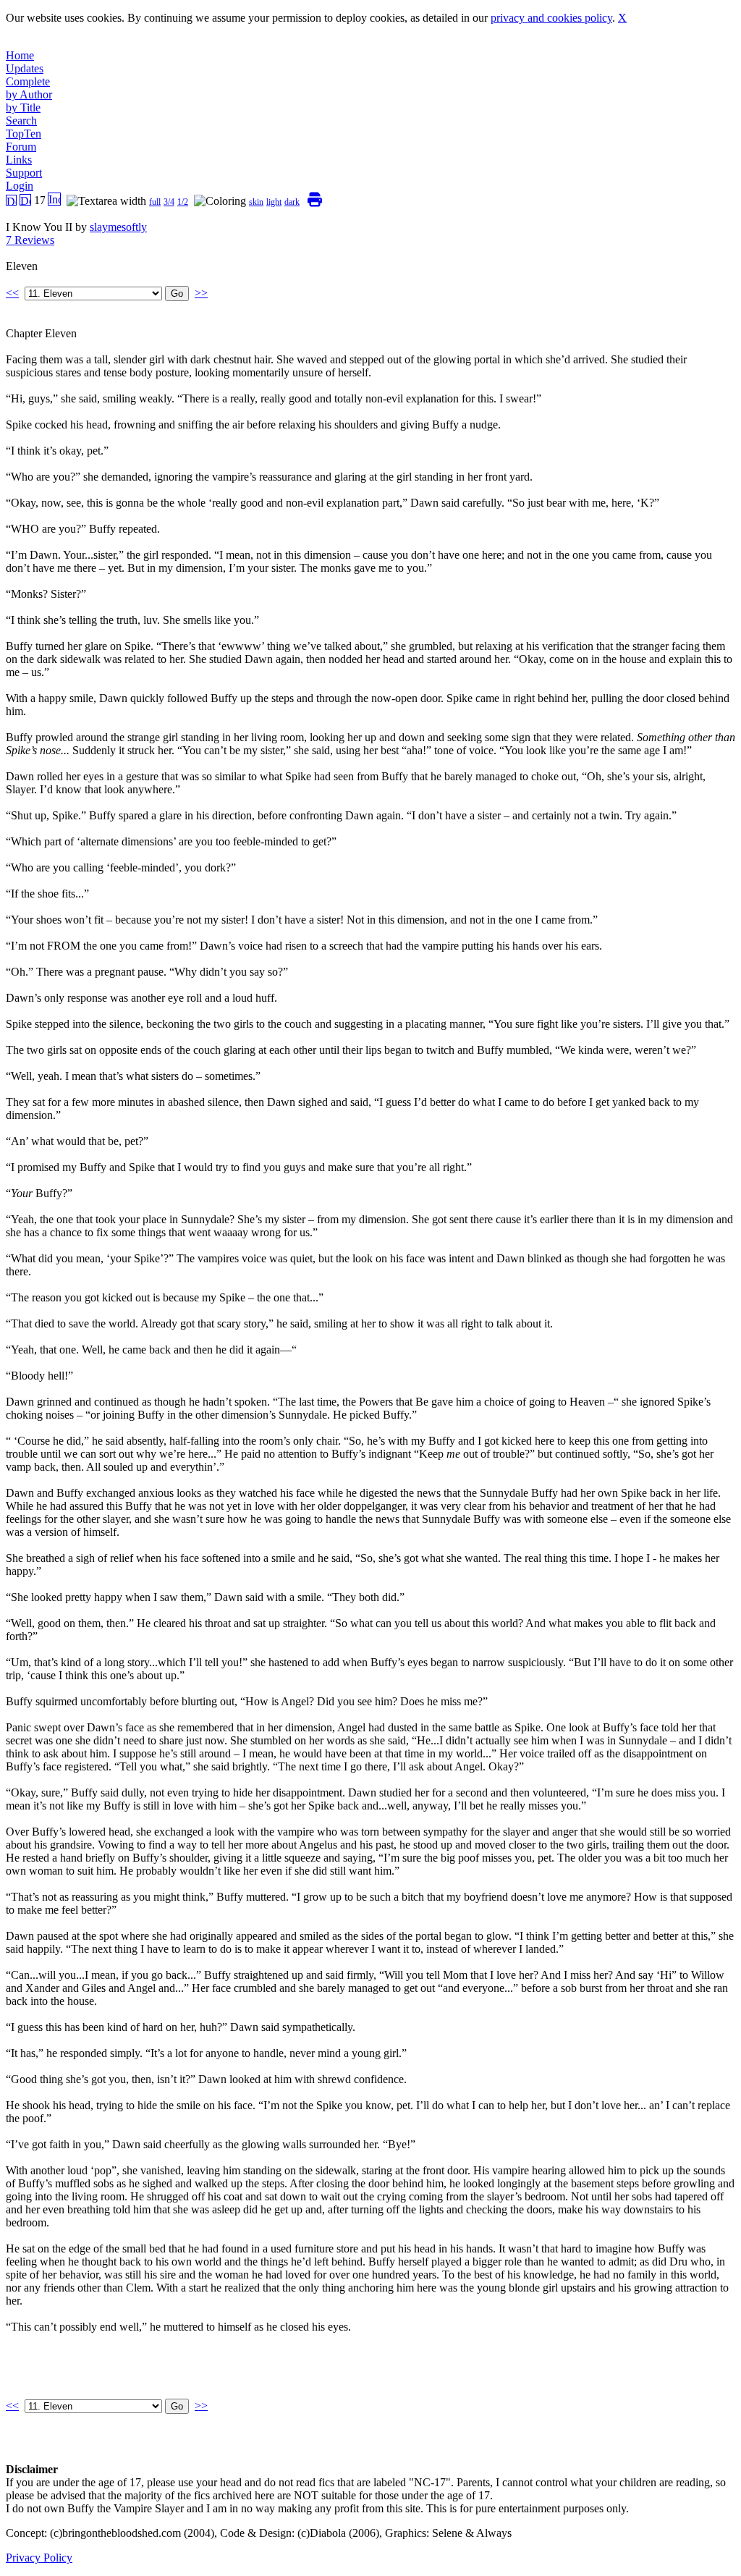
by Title (23, 107)
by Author (29, 94)
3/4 (169, 202)
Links (19, 160)
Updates (25, 68)
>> (201, 293)
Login (20, 186)
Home (20, 55)
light (274, 202)
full (155, 202)
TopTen (24, 134)
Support (24, 173)
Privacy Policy (39, 2558)
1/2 (183, 202)
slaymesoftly (118, 227)
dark (292, 202)
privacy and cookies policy (551, 18)
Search (21, 121)
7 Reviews (30, 240)
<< (12, 293)
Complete (28, 81)
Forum (21, 147)
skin (256, 202)
